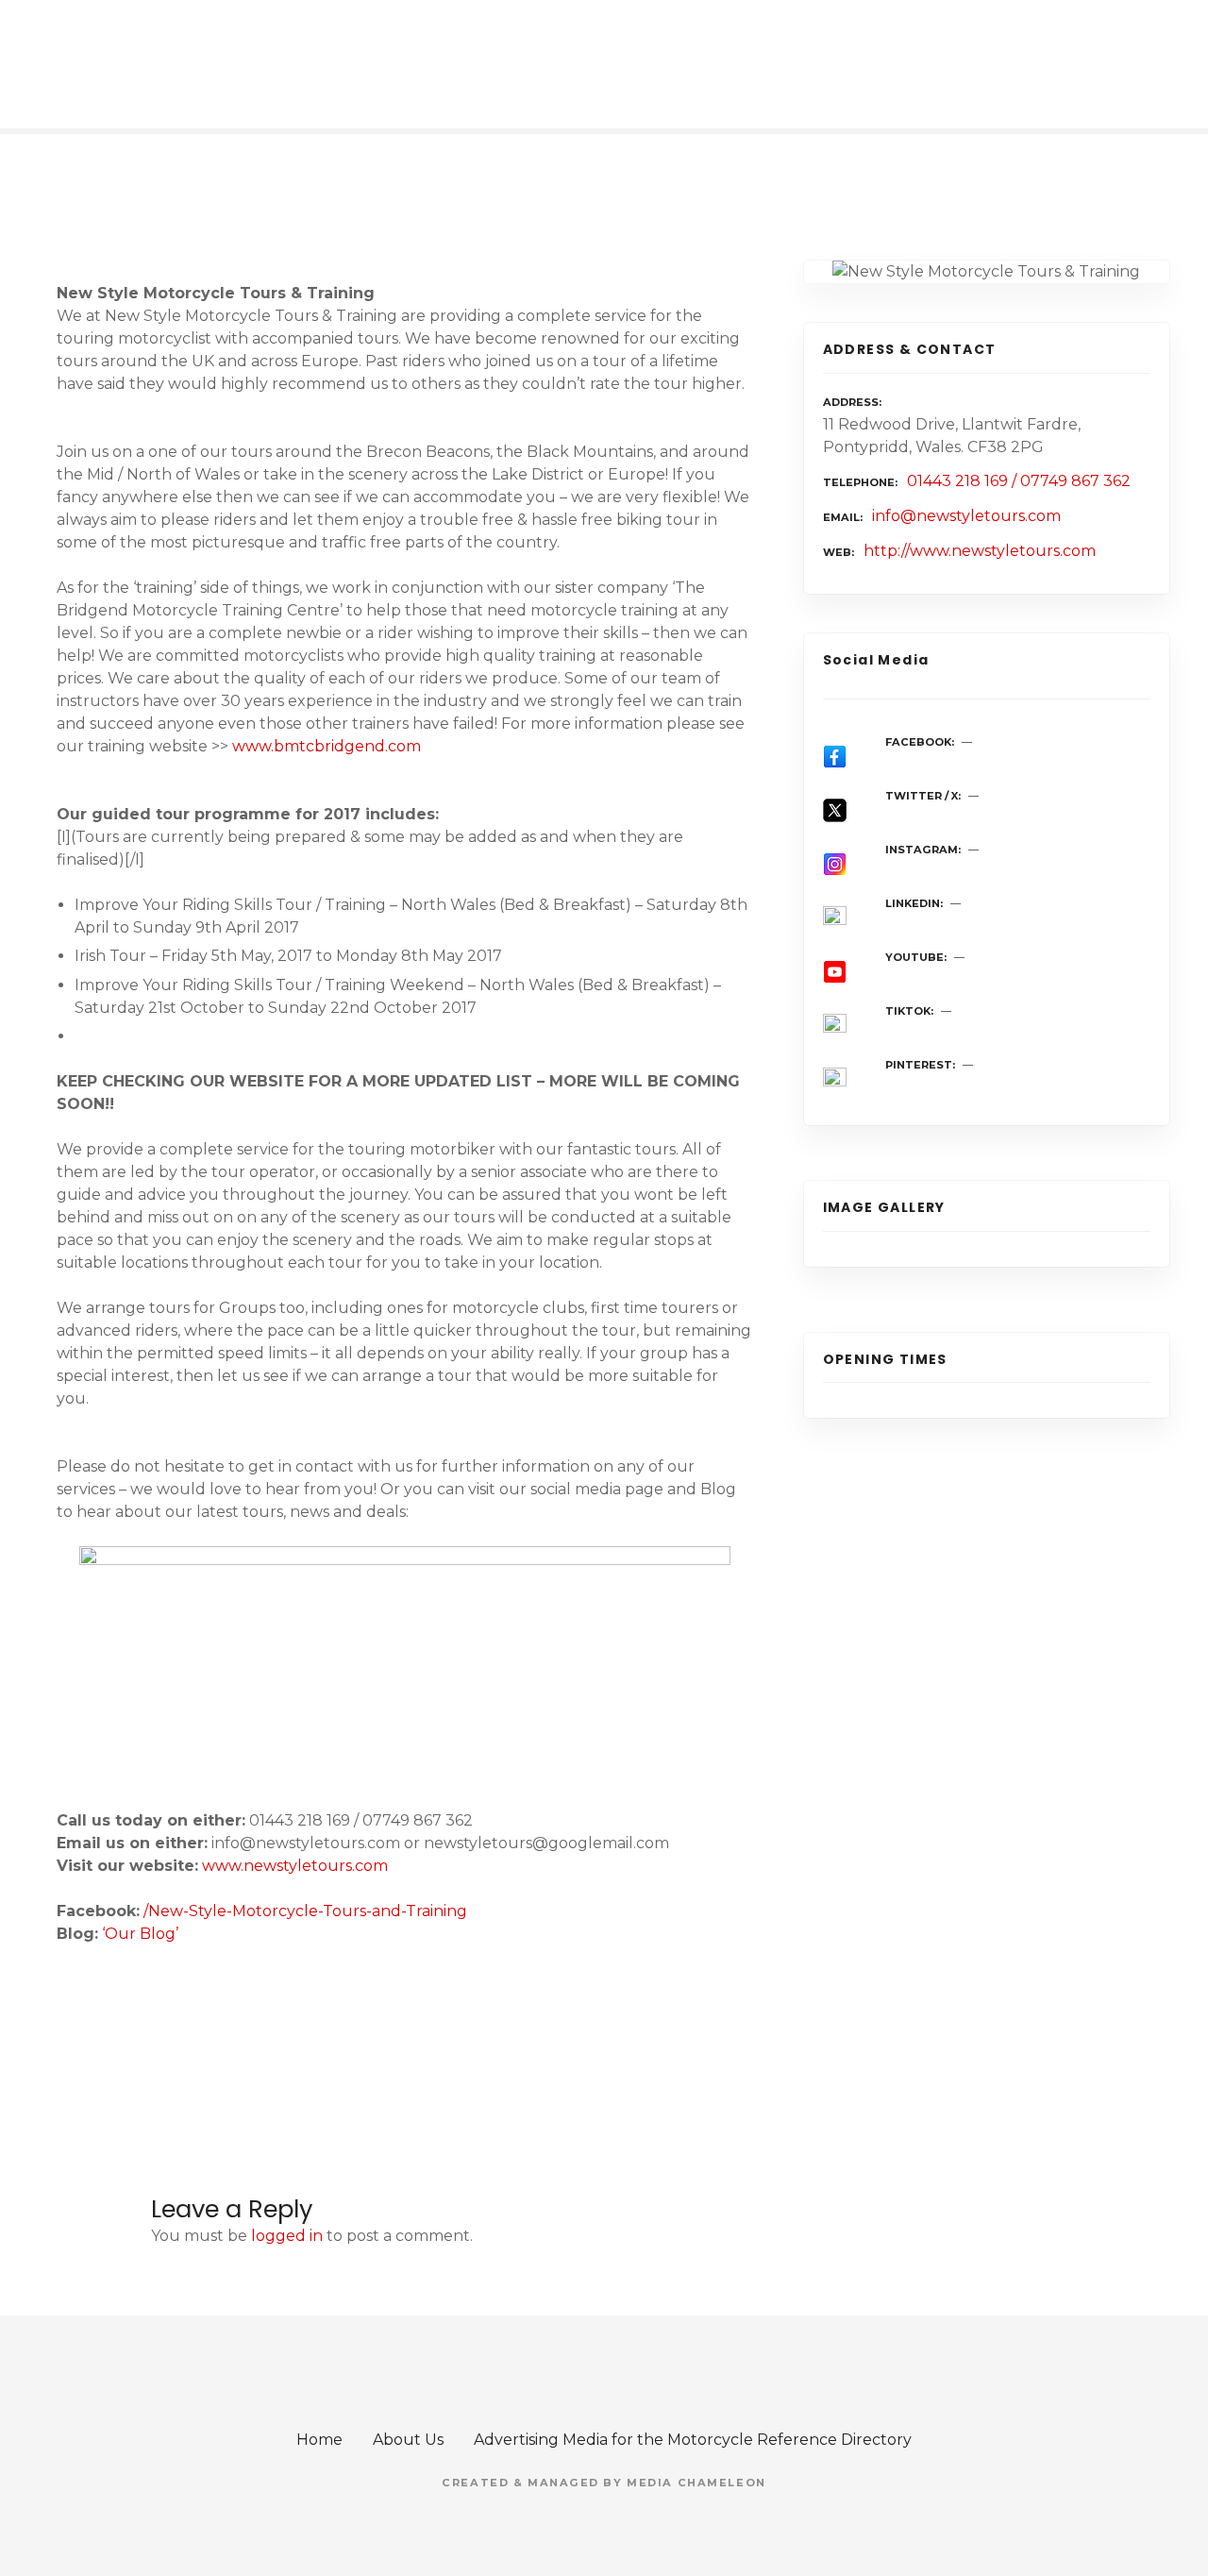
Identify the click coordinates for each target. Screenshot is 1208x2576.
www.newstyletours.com (295, 1866)
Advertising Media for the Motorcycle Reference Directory (693, 2440)
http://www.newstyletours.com (980, 551)
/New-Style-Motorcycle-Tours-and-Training (305, 1911)
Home (319, 2440)
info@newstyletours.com (966, 516)
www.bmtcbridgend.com (327, 746)
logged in (287, 2236)
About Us (408, 2440)
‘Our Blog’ (140, 1934)
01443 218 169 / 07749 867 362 (1019, 481)
